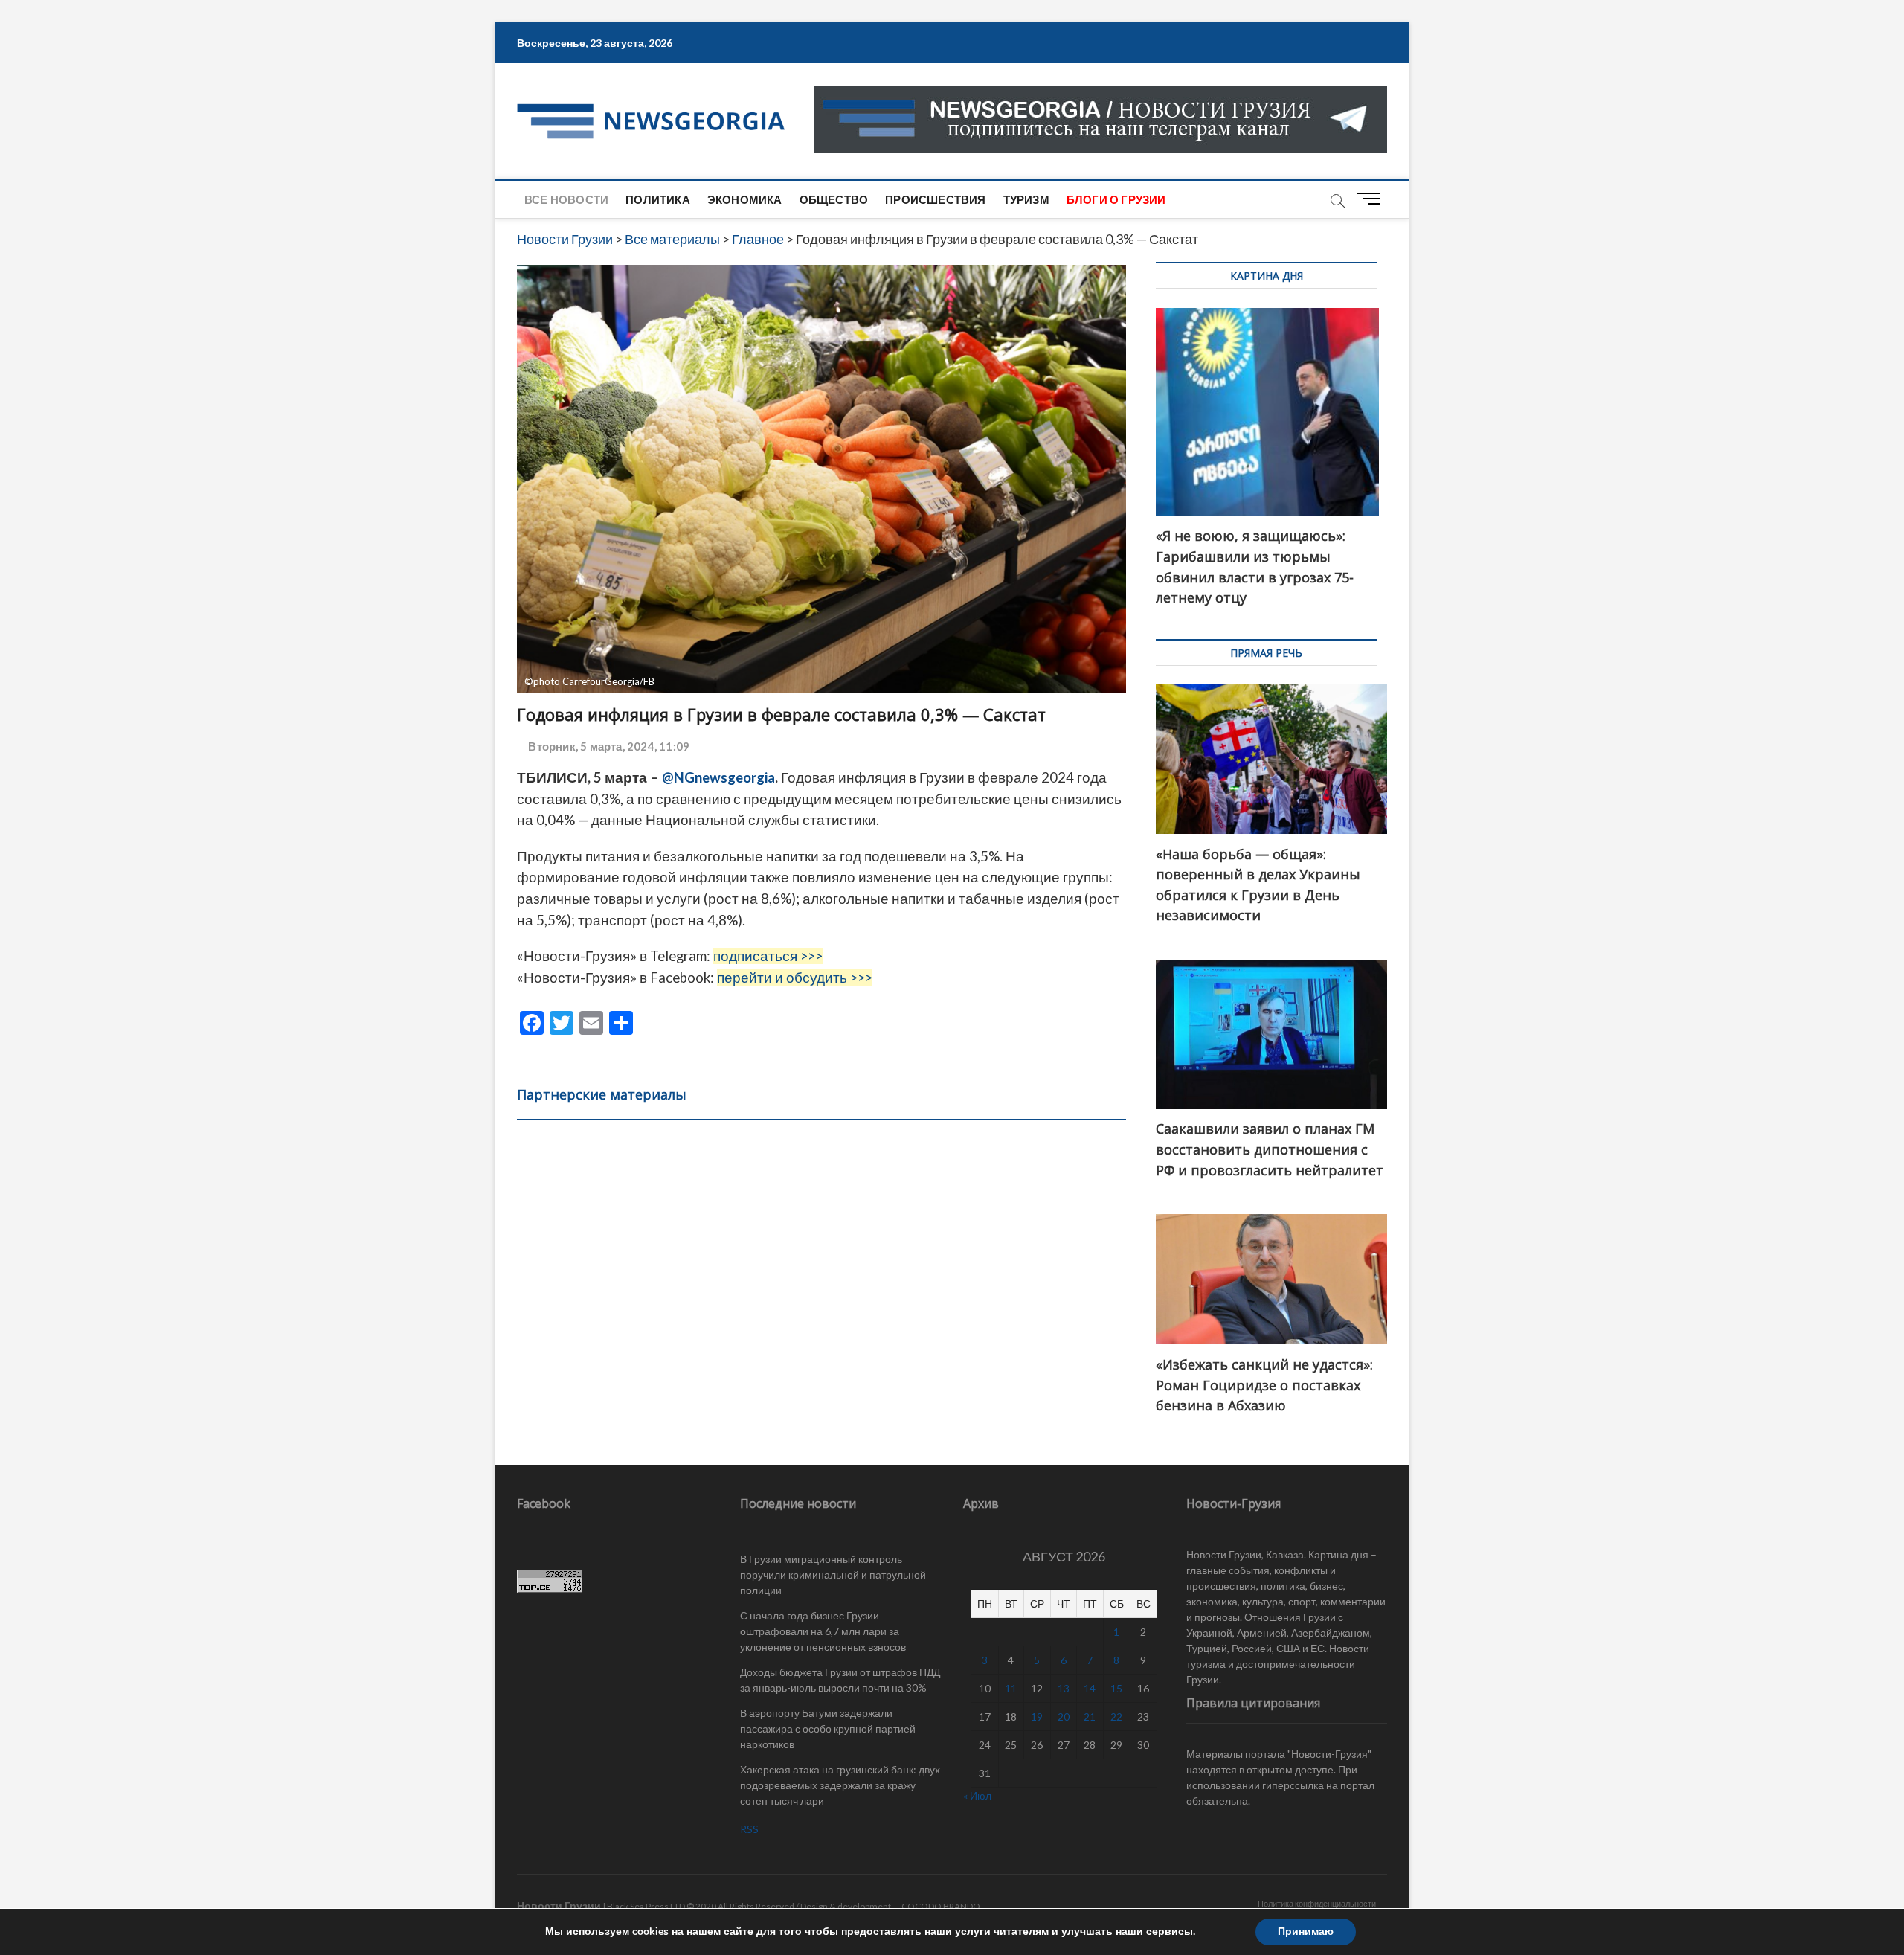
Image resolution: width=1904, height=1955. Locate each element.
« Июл (977, 1795)
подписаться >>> (768, 956)
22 (1116, 1717)
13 (1064, 1688)
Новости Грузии (559, 1906)
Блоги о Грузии (1116, 199)
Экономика (745, 199)
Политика (658, 199)
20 (1064, 1717)
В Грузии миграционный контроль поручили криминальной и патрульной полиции (833, 1574)
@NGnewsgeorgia (718, 777)
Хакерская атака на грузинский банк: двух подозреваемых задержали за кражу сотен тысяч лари (840, 1785)
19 (1037, 1717)
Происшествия (935, 199)
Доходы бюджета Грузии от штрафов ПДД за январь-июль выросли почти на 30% (840, 1680)
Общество (834, 199)
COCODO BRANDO (941, 1906)
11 (1011, 1688)
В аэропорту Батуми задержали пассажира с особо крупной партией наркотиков (828, 1728)
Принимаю (1306, 1932)
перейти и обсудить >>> (795, 977)
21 (1090, 1717)
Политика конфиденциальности (1317, 1903)
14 (1090, 1688)
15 (1116, 1688)
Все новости (566, 199)
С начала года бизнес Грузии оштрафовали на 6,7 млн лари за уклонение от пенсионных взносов (823, 1631)
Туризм (1026, 199)
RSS (749, 1829)
